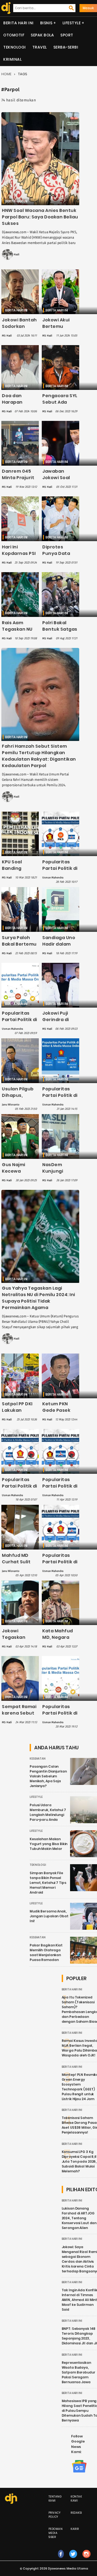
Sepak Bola (42, 35)
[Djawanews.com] (5, 8)
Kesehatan (38, 1759)
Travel (40, 47)
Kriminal (12, 59)
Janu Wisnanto (11, 1105)
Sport (67, 35)
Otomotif (14, 35)
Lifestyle (72, 23)
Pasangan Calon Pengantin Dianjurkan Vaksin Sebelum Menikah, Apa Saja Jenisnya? (48, 1776)
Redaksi (76, 2513)
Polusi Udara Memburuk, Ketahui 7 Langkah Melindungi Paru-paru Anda (48, 1812)
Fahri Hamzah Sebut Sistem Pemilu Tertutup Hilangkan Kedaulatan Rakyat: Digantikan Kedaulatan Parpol (39, 756)
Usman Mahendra (53, 878)
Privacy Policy (55, 2515)
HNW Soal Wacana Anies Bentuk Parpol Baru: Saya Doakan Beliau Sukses (40, 217)
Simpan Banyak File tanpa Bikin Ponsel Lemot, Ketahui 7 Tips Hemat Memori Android (48, 1883)
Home (6, 74)
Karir (75, 2529)
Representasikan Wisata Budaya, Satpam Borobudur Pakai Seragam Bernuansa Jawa (79, 2372)
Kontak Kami (76, 2499)
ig (87, 2559)
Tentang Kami (55, 2499)
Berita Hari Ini (18, 23)
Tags (23, 74)
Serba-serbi (66, 47)
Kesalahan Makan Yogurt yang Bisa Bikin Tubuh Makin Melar (48, 1844)
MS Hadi (14, 255)
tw (73, 2559)
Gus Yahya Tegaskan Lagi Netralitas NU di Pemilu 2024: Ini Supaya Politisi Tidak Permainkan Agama (39, 1298)
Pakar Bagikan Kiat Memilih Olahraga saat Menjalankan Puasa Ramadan (46, 1952)
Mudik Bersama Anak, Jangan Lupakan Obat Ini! (49, 1916)
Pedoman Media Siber (56, 2533)
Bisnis (46, 23)
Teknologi (15, 47)
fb (61, 2559)
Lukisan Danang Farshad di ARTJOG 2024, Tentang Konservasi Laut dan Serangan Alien (79, 2218)
